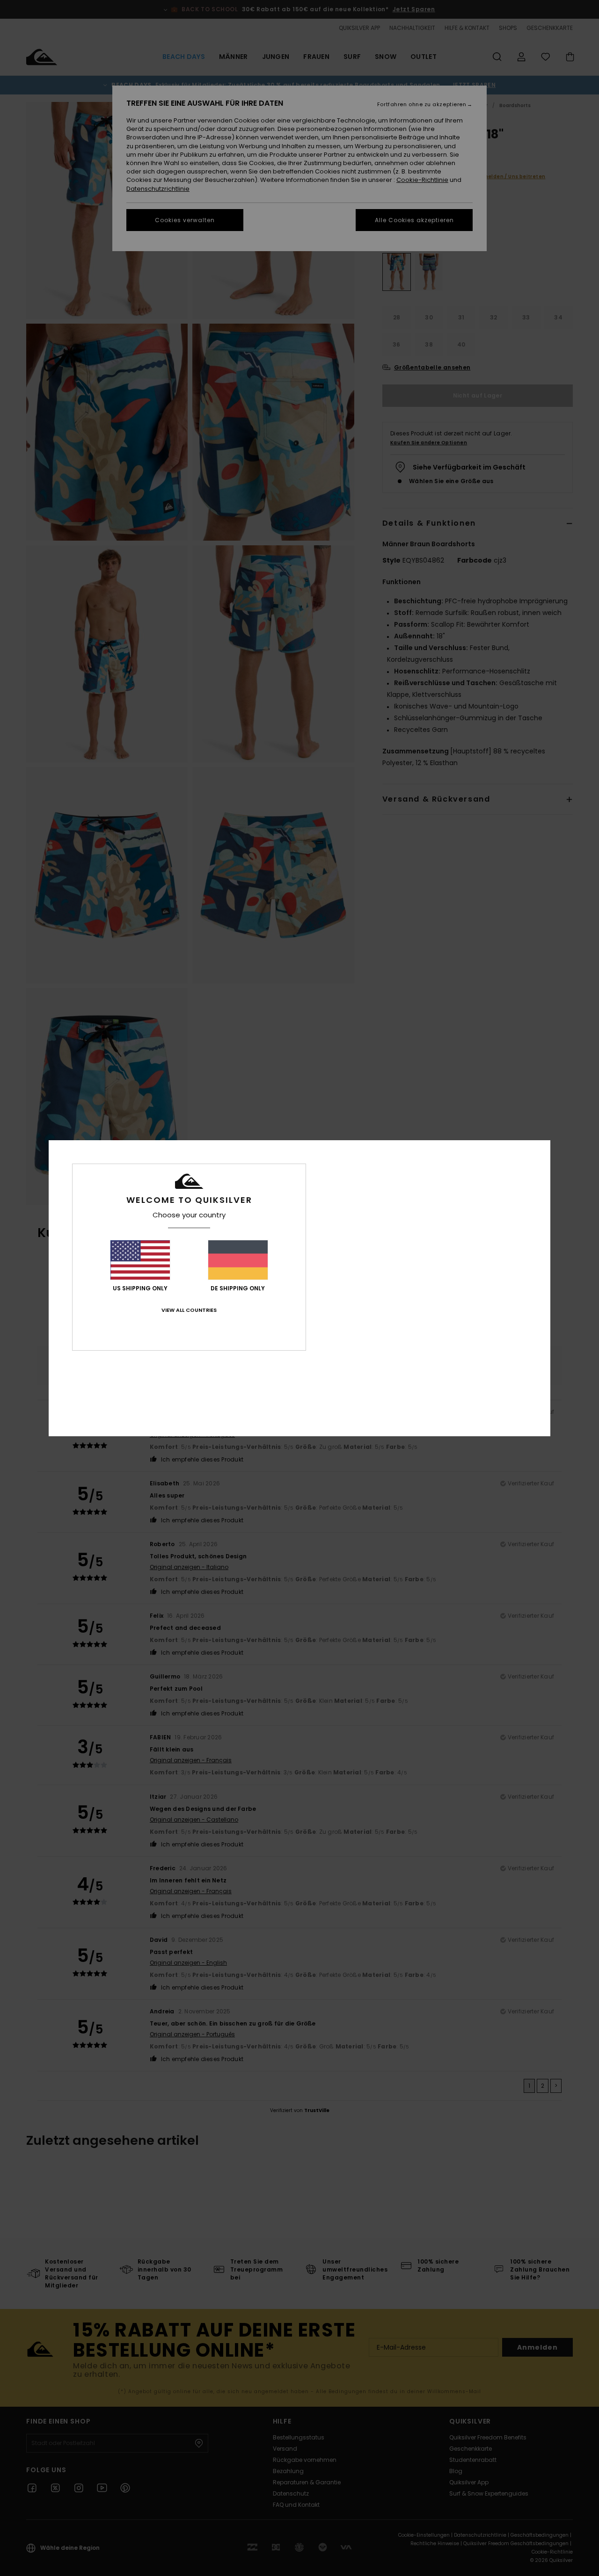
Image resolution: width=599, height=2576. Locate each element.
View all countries (189, 1310)
